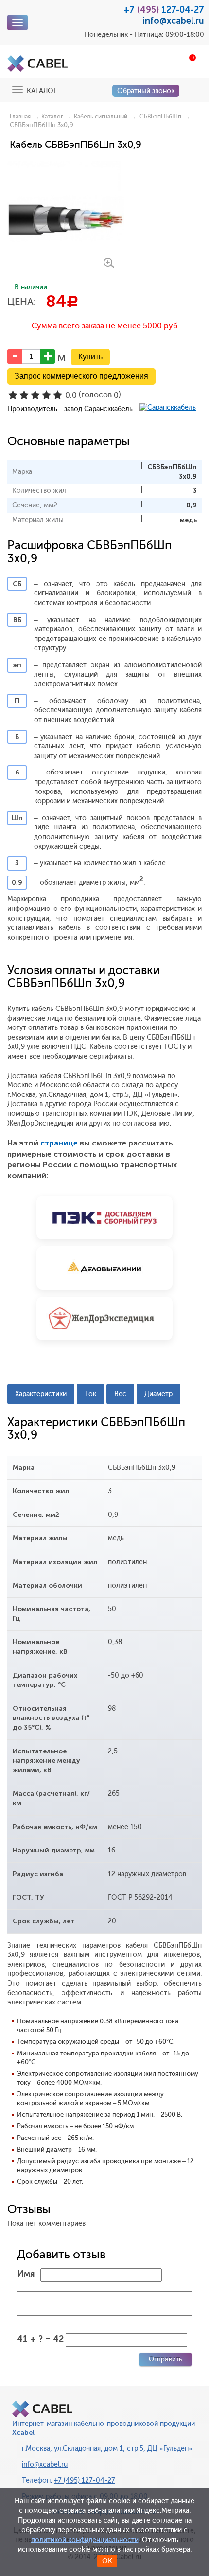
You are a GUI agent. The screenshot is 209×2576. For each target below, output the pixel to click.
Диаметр (158, 1394)
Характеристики (41, 1394)
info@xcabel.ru (173, 21)
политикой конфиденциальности (85, 2540)
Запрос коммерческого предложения (81, 376)
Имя (26, 2274)
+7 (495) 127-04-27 (85, 2481)
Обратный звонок (146, 91)
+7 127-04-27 (164, 10)
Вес (120, 1394)
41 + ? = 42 (40, 2339)
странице (59, 1143)
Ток (90, 1394)
